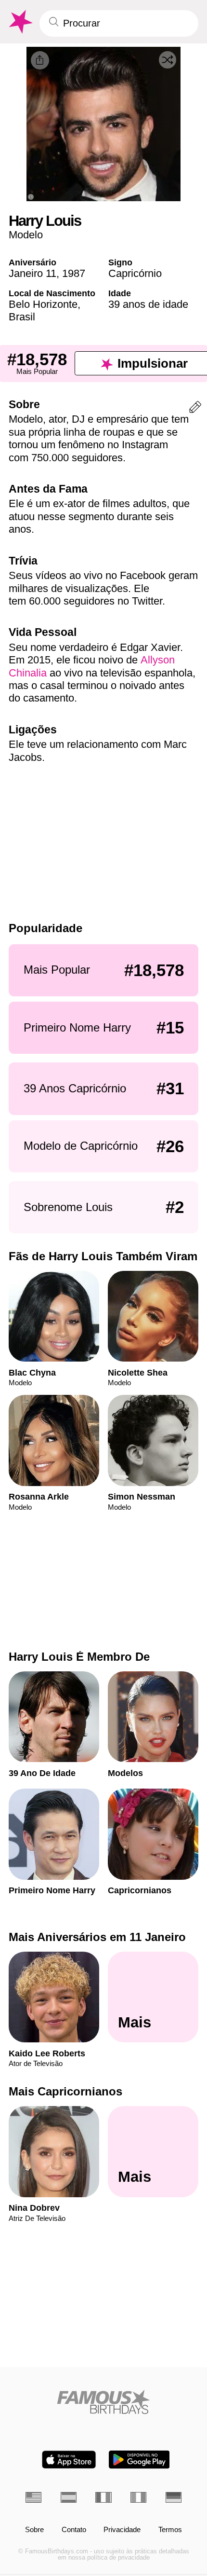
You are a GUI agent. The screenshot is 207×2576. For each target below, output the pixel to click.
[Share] (40, 60)
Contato (74, 2530)
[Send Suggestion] (195, 409)
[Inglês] (33, 2497)
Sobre (34, 2530)
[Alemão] (174, 2497)
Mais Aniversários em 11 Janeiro (97, 1937)
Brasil (22, 317)
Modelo (26, 235)
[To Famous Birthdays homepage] (20, 22)
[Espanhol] (69, 2497)
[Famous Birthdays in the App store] (69, 2459)
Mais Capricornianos (65, 2091)
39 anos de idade (148, 304)
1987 (74, 273)
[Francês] (103, 2497)
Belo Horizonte (43, 304)
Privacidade (122, 2530)
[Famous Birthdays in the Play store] (139, 2459)
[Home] (103, 2402)
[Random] (168, 60)
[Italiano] (138, 2497)
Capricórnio (135, 273)
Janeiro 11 (32, 273)
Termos (170, 2530)
